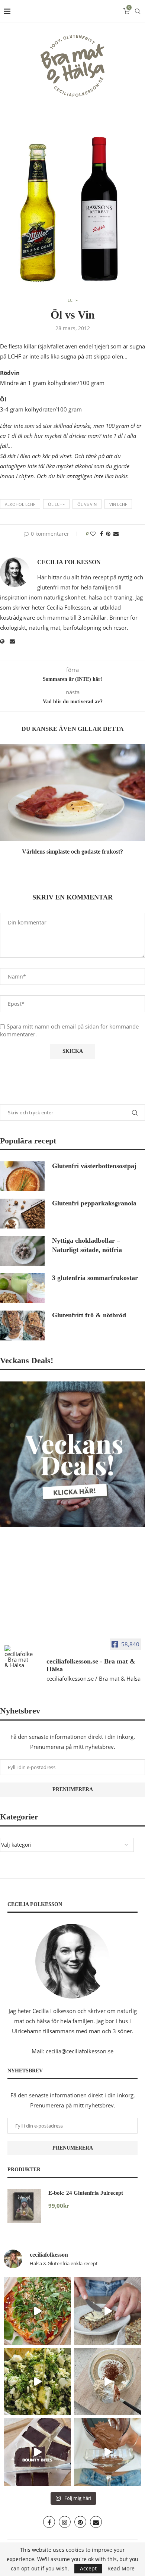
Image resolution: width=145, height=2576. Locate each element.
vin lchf (118, 504)
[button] (6, 804)
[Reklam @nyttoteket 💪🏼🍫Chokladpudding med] (108, 2452)
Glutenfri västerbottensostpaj (94, 1166)
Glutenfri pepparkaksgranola (94, 1203)
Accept (88, 2568)
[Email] (96, 2522)
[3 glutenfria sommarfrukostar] (22, 1288)
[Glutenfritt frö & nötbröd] (22, 1325)
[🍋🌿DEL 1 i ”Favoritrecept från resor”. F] (37, 2381)
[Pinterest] (80, 2522)
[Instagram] (65, 2522)
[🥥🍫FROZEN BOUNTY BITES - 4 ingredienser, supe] (37, 2452)
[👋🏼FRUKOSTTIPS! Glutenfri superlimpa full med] (108, 2311)
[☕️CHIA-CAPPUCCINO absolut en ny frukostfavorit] (108, 2381)
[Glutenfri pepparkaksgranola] (22, 1214)
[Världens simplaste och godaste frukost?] (72, 793)
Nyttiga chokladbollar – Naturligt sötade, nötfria (87, 1245)
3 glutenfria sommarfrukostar (95, 1278)
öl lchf (56, 504)
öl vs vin (87, 504)
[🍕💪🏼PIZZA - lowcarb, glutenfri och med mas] (37, 2311)
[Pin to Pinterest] (108, 534)
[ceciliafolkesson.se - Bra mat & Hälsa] (19, 1657)
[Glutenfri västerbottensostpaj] (22, 1176)
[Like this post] (93, 534)
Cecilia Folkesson (69, 562)
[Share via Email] (116, 534)
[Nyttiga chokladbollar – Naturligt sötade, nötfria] (22, 1251)
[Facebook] (49, 2522)
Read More (121, 2569)
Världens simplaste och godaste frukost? (72, 852)
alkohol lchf (20, 504)
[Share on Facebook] (101, 534)
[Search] (138, 11)
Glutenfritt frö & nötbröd (89, 1315)
